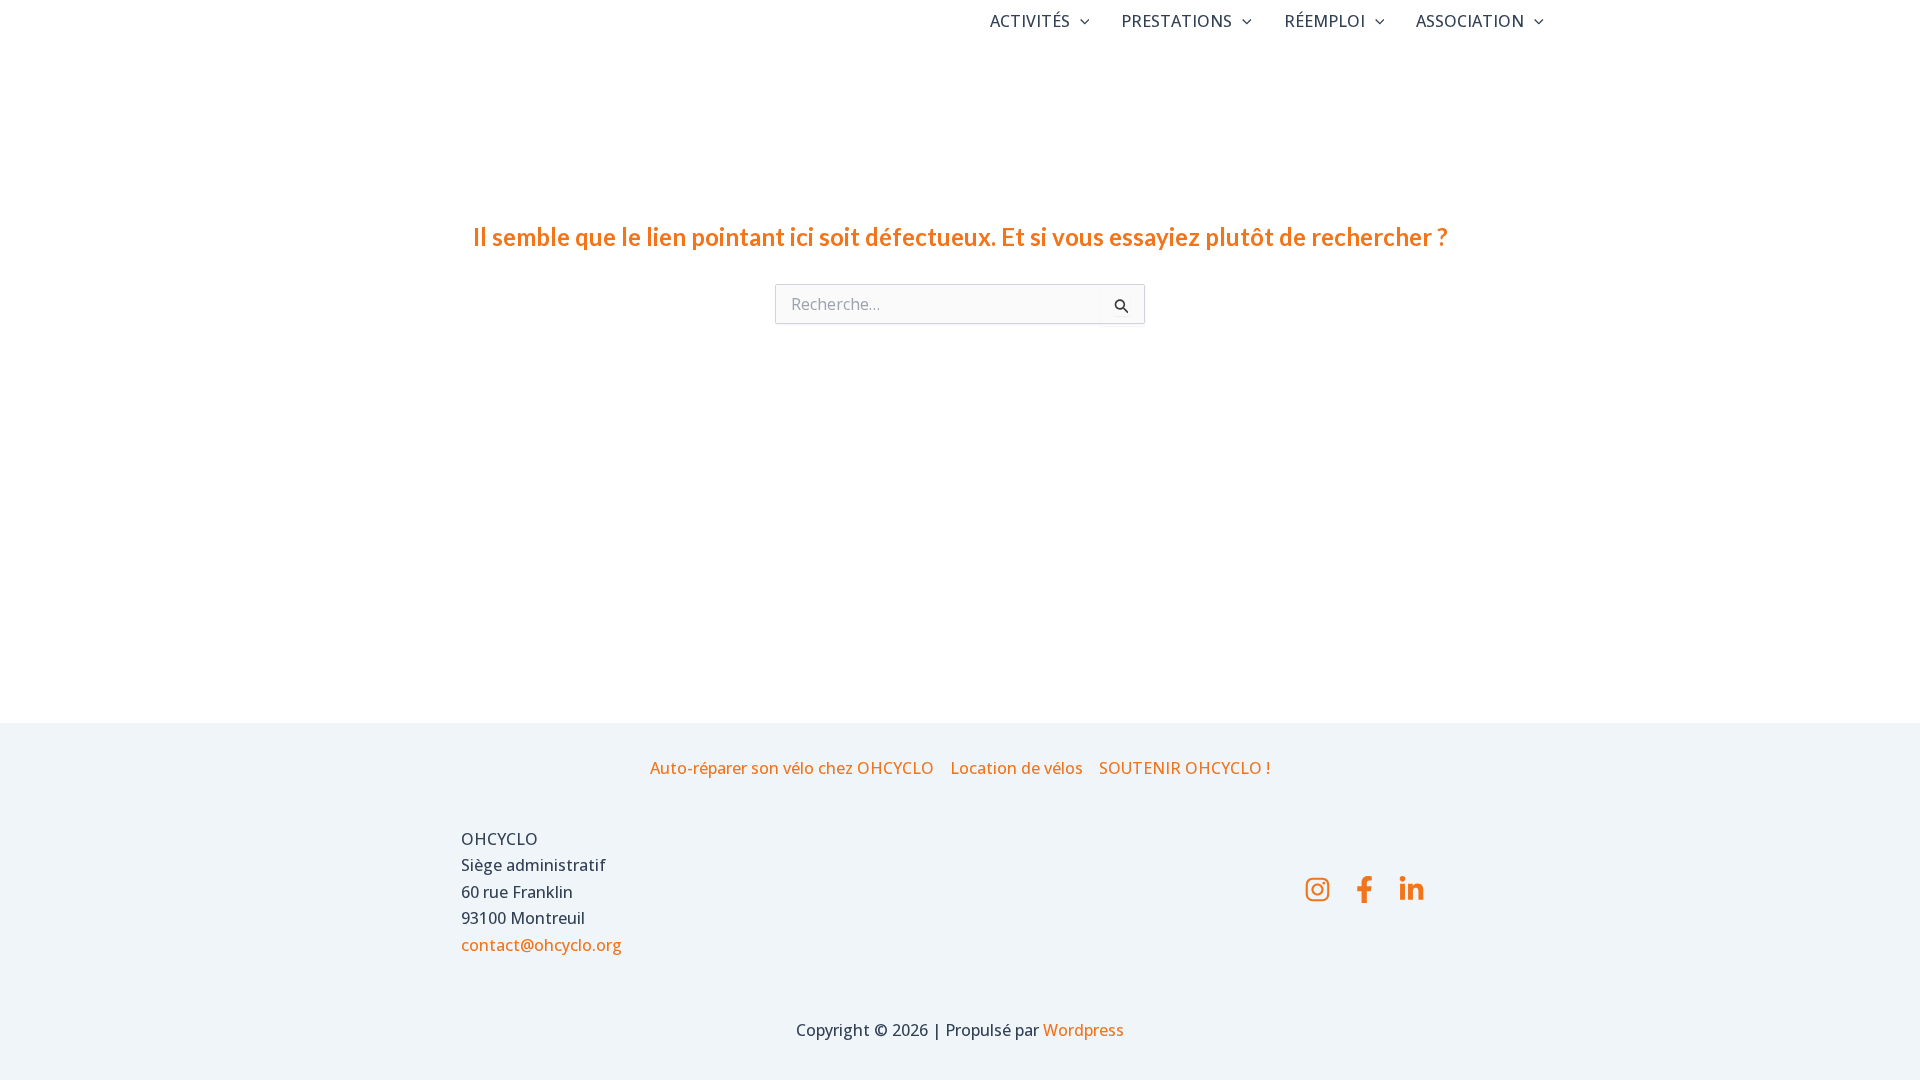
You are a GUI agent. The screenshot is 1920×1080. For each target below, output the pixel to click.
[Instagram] (1317, 889)
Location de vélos (1016, 768)
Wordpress (1083, 1030)
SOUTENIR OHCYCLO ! (1184, 768)
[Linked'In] (1411, 889)
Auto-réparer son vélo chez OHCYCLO (792, 768)
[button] (1080, 21)
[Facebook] (1364, 889)
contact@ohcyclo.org (541, 945)
